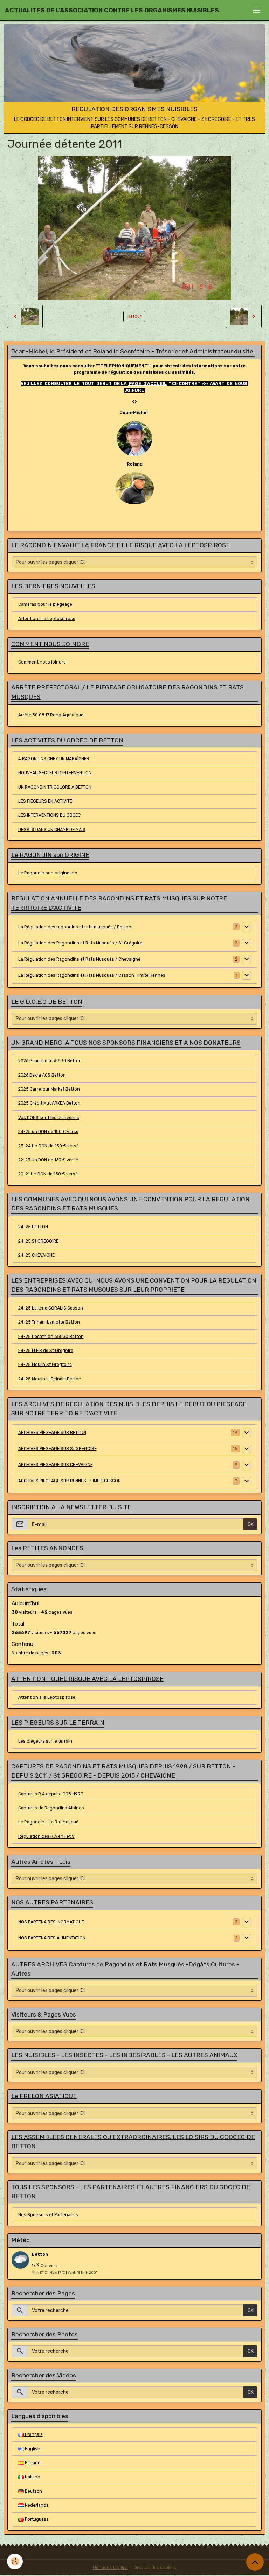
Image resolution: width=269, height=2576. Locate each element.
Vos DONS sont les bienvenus (49, 1118)
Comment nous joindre (42, 662)
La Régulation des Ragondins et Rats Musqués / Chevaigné (79, 959)
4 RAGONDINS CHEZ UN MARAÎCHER (54, 759)
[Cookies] (15, 2561)
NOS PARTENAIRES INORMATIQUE (51, 1922)
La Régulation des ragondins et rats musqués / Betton (75, 927)
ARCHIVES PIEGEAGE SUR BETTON (52, 1433)
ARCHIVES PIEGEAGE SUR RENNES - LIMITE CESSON (70, 1481)
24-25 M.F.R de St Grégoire (46, 1351)
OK (251, 1524)
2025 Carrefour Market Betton (49, 1089)
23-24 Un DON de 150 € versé (49, 1146)
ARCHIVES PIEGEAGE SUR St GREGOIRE (57, 1449)
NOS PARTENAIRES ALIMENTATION (52, 1938)
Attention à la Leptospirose (47, 619)
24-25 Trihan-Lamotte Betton (49, 1322)
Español (33, 2463)
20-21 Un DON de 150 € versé (48, 1174)
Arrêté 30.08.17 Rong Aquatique (51, 715)
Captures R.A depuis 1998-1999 (51, 1794)
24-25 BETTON (33, 1227)
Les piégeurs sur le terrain (45, 1741)
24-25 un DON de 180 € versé (48, 1132)
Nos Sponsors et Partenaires (48, 2215)
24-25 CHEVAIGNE (36, 1255)
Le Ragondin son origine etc (48, 873)
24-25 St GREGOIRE (38, 1241)
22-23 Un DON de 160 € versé (48, 1160)
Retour (134, 316)
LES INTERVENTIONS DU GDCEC (49, 815)
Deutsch (33, 2491)
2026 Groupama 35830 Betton (50, 1061)
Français (33, 2434)
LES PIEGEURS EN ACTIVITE (45, 801)
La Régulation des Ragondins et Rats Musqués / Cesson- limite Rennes (92, 975)
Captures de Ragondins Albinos (51, 1808)
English (32, 2449)
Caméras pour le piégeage (45, 604)
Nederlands (36, 2505)
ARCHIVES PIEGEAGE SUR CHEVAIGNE (56, 1465)
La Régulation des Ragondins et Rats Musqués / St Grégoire (80, 943)
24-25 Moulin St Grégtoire (45, 1365)
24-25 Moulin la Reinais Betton (50, 1379)
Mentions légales (110, 2568)
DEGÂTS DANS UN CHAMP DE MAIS (52, 830)
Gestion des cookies (155, 2568)
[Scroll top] (255, 2562)
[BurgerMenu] (256, 10)
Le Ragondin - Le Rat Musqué (48, 1822)
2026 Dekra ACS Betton (42, 1075)
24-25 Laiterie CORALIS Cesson (51, 1308)
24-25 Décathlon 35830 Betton (51, 1337)
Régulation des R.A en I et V (46, 1836)
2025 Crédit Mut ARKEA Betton (49, 1103)
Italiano (32, 2477)
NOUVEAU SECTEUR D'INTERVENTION (55, 773)
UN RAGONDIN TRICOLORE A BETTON (55, 787)
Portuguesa (36, 2519)
